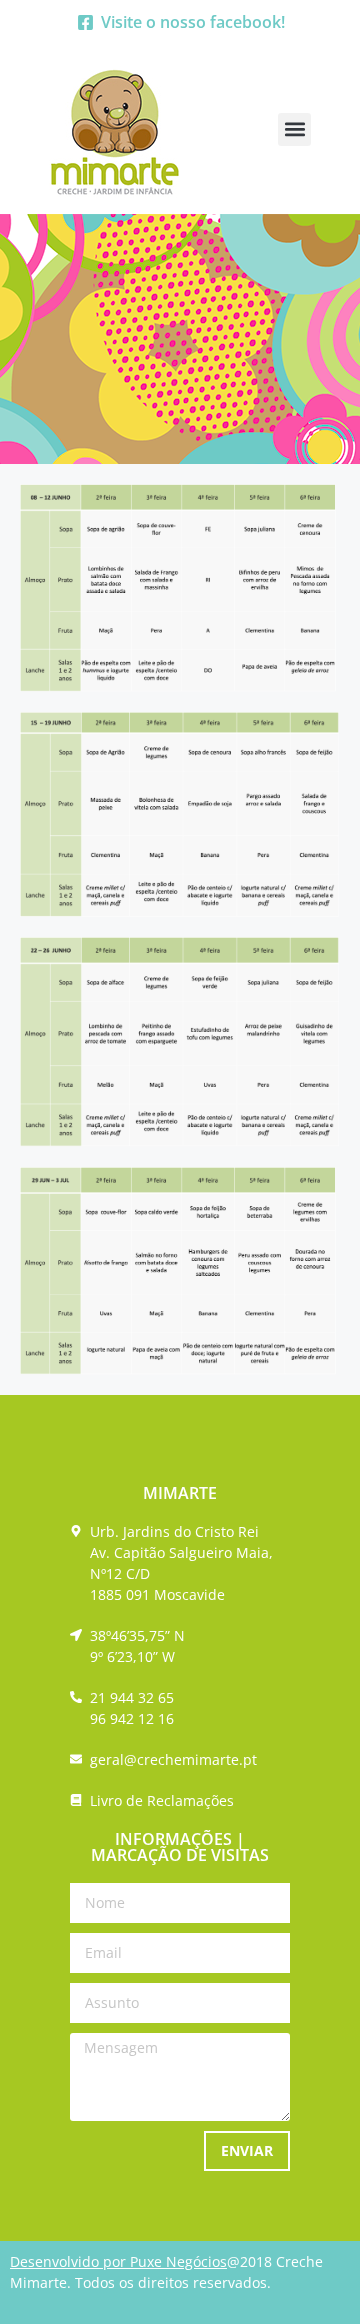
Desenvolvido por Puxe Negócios (118, 2261)
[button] (294, 129)
